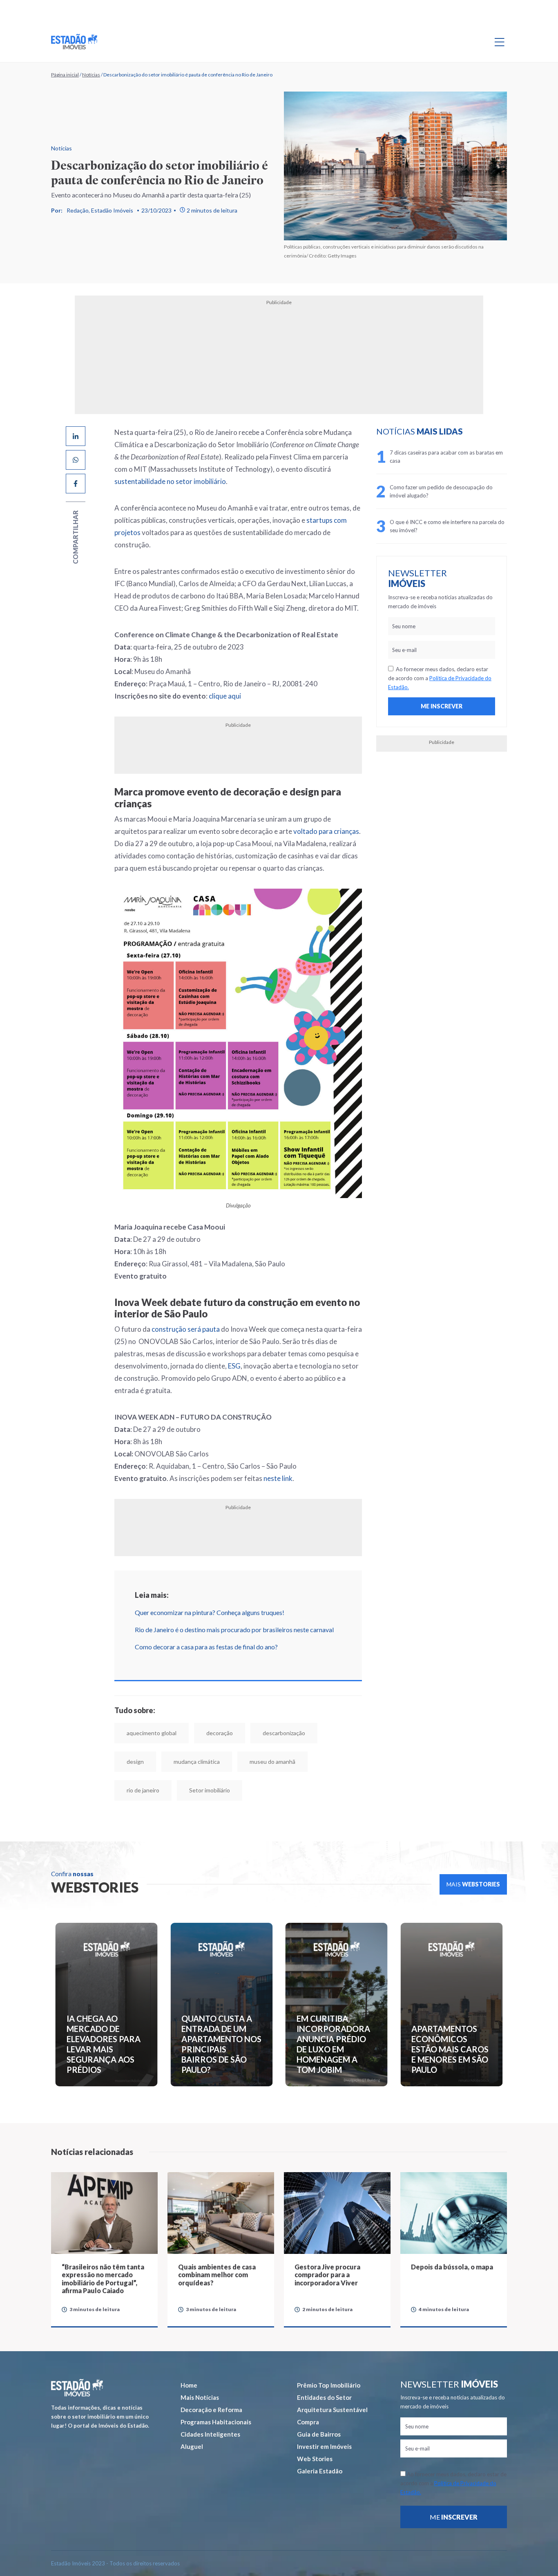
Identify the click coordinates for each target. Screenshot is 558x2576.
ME (454, 2490)
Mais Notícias (200, 2370)
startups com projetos (284, 508)
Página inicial (65, 75)
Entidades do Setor (324, 2370)
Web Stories (315, 2431)
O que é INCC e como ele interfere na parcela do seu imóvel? (464, 526)
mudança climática (120, 1763)
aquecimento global (122, 1735)
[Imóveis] (77, 2360)
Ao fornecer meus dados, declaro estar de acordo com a (452, 678)
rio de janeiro (265, 1763)
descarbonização (254, 1735)
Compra (308, 2395)
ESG (353, 1368)
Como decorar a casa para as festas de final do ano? (177, 1648)
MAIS (473, 1857)
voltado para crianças (223, 795)
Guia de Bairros (319, 2407)
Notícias (91, 75)
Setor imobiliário (332, 1763)
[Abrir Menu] (500, 42)
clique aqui (195, 671)
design (314, 1735)
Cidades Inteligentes (210, 2407)
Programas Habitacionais (216, 2395)
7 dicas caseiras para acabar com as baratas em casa (462, 457)
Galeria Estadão (320, 2444)
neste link (249, 1480)
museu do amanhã (196, 1763)
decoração (190, 1735)
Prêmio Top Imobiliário (329, 2358)
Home (189, 2358)
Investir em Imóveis (324, 2419)
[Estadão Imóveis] (74, 42)
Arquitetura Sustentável (332, 2382)
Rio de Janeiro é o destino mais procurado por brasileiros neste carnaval (205, 1631)
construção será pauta (156, 1343)
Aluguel (192, 2419)
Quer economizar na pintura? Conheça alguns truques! (180, 1614)
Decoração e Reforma (211, 2382)
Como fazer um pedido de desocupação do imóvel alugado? (462, 491)
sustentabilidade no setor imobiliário (238, 469)
